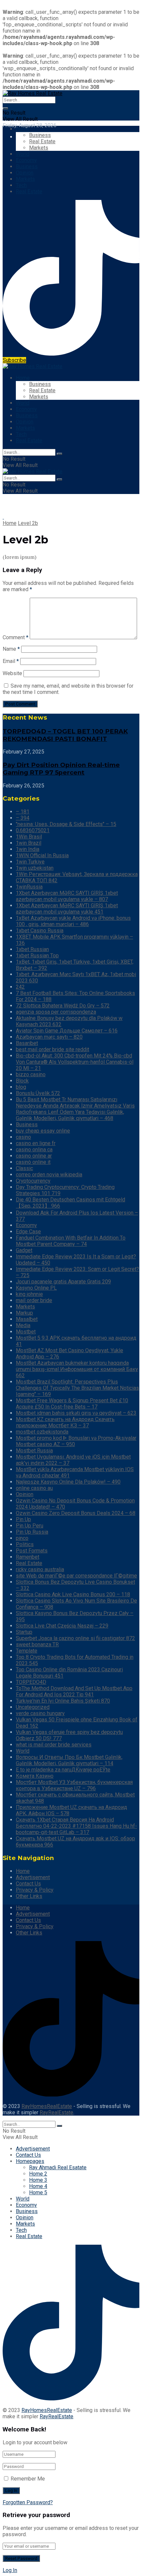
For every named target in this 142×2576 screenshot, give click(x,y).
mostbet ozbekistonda (42, 1432)
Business (40, 135)
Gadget (24, 1250)
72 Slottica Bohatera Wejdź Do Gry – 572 (63, 1006)
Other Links (29, 1896)
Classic (24, 1168)
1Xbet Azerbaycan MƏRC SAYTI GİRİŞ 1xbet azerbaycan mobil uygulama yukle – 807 (67, 896)
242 (20, 987)
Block (22, 1081)
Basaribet (27, 1043)
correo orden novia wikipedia (49, 1175)
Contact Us (28, 1884)
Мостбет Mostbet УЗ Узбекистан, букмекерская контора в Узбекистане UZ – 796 (74, 1785)
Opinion (25, 173)
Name (11, 649)
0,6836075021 (33, 830)
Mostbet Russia (34, 1451)
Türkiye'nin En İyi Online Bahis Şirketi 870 (63, 1701)
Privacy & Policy (35, 1890)
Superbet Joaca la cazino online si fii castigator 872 (75, 1638)
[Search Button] (5, 108)
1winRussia (29, 887)
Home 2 (38, 2174)
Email (11, 661)
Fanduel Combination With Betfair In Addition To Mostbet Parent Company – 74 (71, 1241)
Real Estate (42, 141)
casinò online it (33, 1162)
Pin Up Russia (32, 1532)
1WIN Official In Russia (42, 855)
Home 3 (38, 2180)
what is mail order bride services (54, 1745)
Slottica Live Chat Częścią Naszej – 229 (62, 1626)
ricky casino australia (40, 1569)
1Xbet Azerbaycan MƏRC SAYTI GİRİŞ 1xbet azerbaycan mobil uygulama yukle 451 (67, 909)
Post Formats (32, 1551)
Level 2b (28, 523)
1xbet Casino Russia (40, 931)
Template (27, 1651)
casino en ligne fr (36, 1143)
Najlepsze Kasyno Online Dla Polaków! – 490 (68, 1482)
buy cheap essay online (43, 1131)
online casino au (34, 1488)
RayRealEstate (56, 2112)
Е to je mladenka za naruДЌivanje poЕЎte (63, 1770)
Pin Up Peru (30, 1526)
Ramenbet (28, 1557)
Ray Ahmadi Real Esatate (58, 2167)
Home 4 (38, 2186)
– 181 (23, 812)
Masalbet (27, 1319)
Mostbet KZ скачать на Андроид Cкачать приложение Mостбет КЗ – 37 (65, 1422)
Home (23, 129)
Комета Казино (35, 1776)
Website (12, 673)
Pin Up (23, 1519)
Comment (16, 637)
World (23, 154)
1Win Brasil (29, 837)
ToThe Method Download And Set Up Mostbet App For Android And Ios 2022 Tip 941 (74, 1691)
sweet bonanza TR (37, 1644)
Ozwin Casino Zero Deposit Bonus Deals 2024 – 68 (76, 1513)
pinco (22, 1538)
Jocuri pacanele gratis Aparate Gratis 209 (63, 1282)
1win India (28, 849)
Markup (24, 1313)
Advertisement (33, 1877)
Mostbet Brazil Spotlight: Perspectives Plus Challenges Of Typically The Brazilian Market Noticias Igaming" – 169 (77, 1388)
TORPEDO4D (31, 1682)
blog (21, 1087)
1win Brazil (29, 843)
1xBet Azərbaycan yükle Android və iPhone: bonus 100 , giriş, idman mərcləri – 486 (73, 921)
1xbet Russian (32, 949)
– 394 (23, 818)
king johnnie (29, 1294)
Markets (39, 148)
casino (23, 1137)
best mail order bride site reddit (53, 1049)
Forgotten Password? (28, 2502)
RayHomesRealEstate (47, 2106)
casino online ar (34, 1156)
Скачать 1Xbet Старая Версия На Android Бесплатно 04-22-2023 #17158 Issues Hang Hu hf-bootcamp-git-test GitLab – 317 (76, 1826)
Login (22, 137)
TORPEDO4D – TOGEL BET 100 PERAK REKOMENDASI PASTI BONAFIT (65, 735)
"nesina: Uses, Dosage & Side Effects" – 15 (66, 824)
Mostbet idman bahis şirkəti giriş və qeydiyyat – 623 (76, 1413)
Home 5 (38, 2192)
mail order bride (34, 1300)
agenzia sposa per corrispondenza (56, 1012)
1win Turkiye (30, 862)
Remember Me (28, 2479)
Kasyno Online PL (36, 1288)
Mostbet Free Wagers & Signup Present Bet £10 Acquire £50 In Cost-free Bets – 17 (72, 1404)
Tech (21, 185)
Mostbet (26, 1332)
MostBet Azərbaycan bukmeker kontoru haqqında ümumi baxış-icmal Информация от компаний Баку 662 (77, 1369)
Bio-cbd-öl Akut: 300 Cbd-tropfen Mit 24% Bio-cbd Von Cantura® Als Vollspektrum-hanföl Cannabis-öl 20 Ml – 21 (75, 1062)
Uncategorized (33, 1707)
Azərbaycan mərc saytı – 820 (49, 1037)
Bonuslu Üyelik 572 (38, 1093)
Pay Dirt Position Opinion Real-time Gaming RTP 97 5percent (61, 769)
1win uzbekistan (35, 868)
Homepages (30, 2161)
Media (23, 1325)
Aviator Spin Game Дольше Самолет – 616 (67, 1031)
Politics (25, 1544)
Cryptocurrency (33, 1181)
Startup (24, 1632)
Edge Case (28, 1232)
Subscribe (14, 360)
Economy (26, 160)
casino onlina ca (34, 1150)
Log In (10, 2570)
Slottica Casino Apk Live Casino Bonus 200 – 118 (73, 1594)
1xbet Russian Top (37, 956)
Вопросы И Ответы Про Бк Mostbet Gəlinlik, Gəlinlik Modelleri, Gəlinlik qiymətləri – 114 (69, 1760)
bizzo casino (31, 1074)
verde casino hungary (40, 1713)
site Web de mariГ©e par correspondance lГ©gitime (76, 1576)
